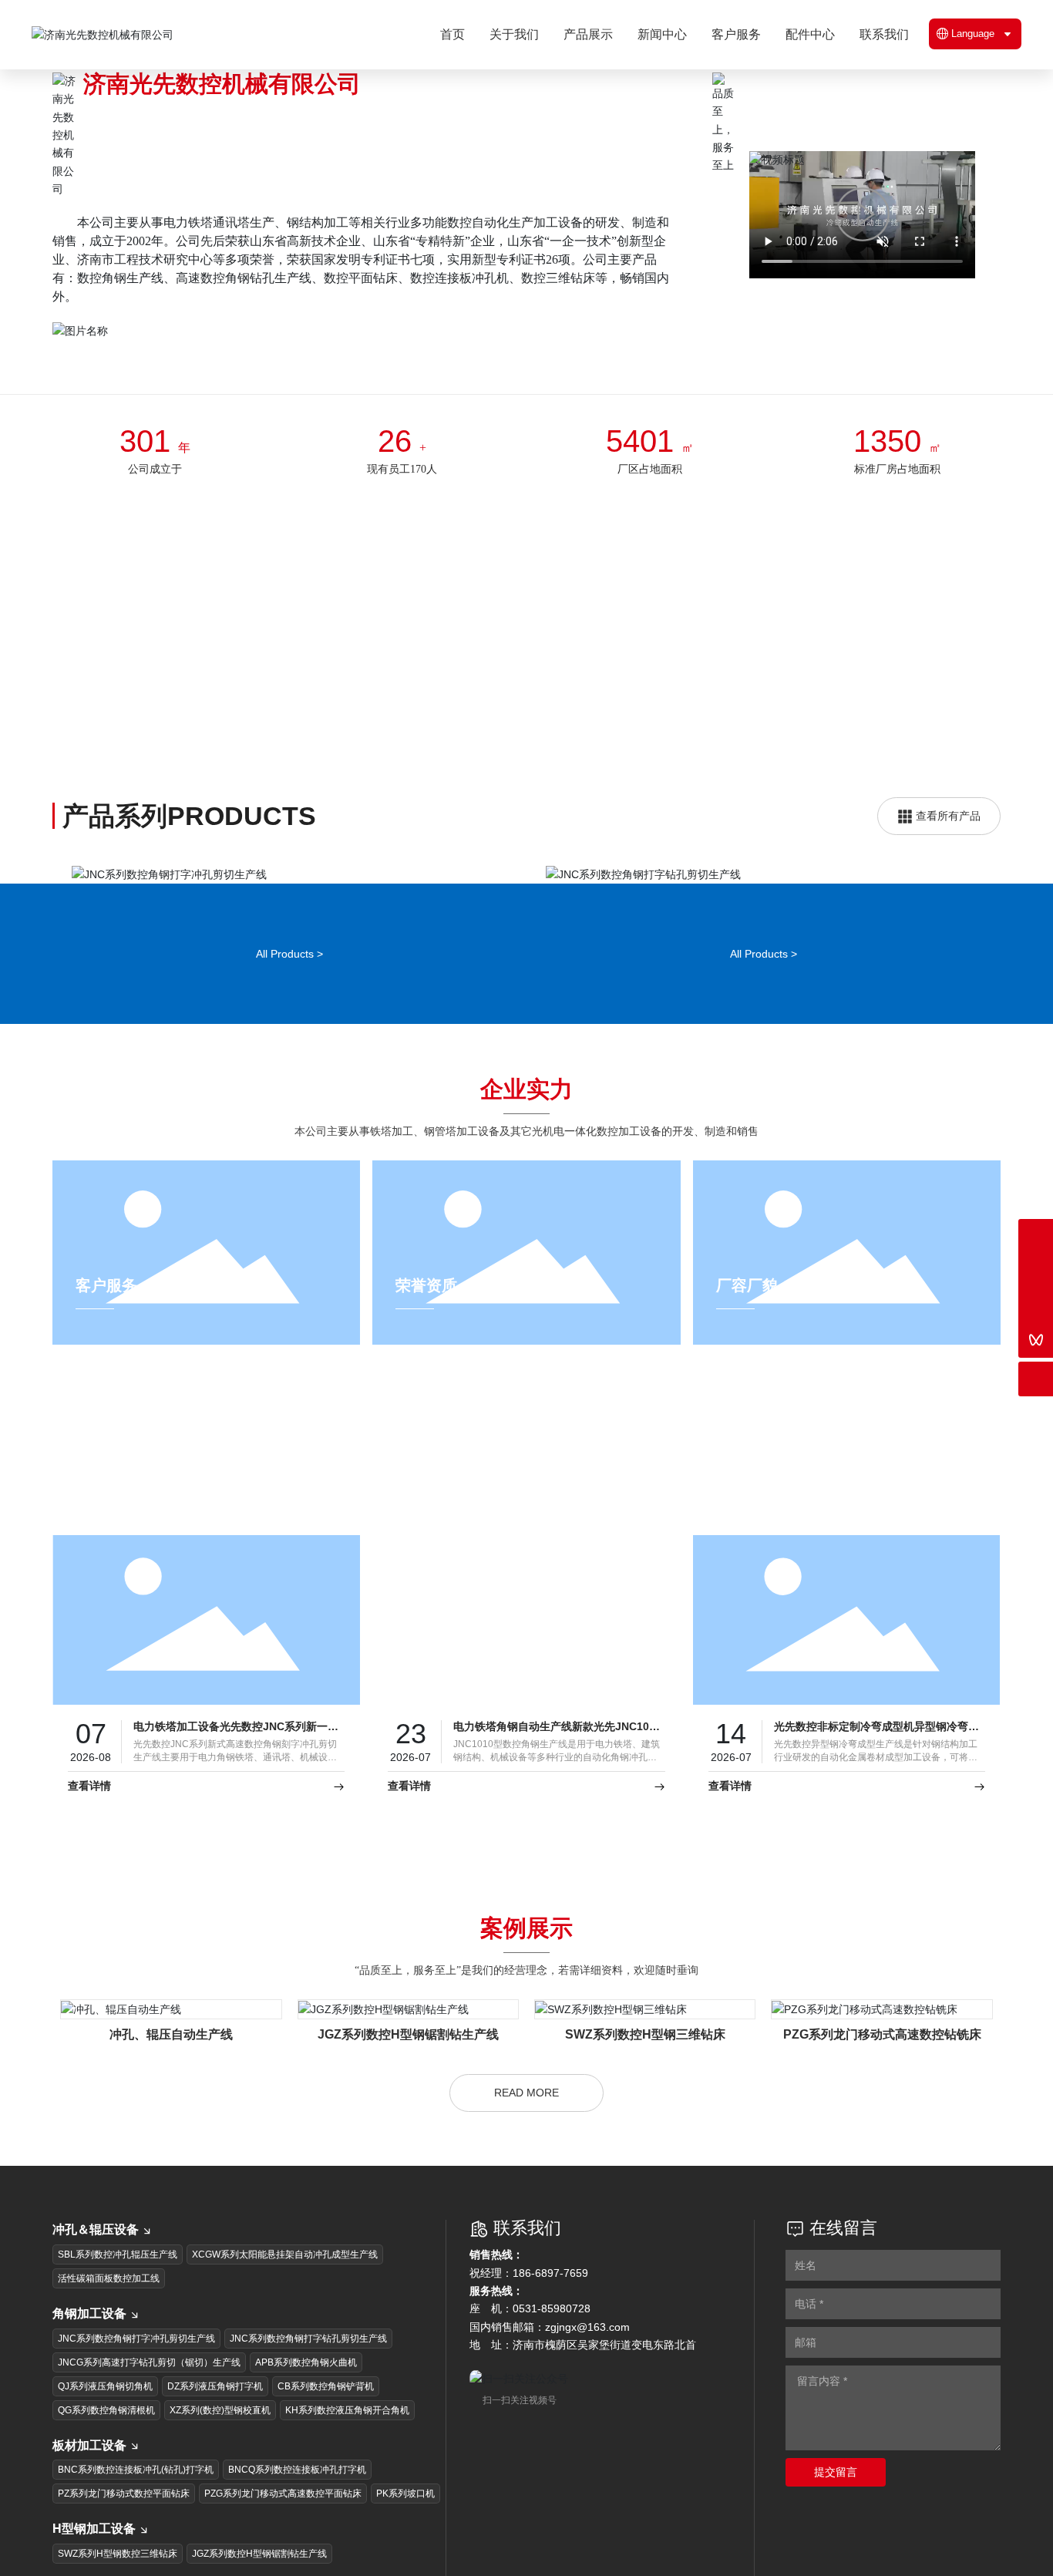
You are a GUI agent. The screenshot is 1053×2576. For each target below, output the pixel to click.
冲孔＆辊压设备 (96, 2252)
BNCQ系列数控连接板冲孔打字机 (297, 2492)
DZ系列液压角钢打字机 (215, 2408)
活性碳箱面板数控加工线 (109, 2301)
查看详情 (89, 1809)
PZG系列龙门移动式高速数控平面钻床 (283, 2516)
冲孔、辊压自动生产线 (171, 2057)
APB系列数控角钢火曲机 (306, 2384)
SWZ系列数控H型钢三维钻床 (645, 2057)
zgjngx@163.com (587, 2349)
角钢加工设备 (89, 2336)
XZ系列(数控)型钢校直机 (220, 2432)
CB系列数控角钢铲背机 (326, 2408)
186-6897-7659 (550, 2295)
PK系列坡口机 (405, 2516)
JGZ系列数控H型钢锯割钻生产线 (408, 2057)
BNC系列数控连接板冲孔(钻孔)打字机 (136, 2492)
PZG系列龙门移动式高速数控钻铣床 (882, 2057)
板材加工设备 (89, 2467)
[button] (981, 935)
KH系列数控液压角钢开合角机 (347, 2432)
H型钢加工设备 (94, 2551)
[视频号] (1036, 1340)
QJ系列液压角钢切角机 (105, 2408)
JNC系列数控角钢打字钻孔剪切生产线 (764, 910)
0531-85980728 (552, 2331)
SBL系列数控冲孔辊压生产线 (118, 2277)
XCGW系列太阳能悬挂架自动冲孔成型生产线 (285, 2277)
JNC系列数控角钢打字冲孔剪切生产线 (289, 910)
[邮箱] (1036, 1271)
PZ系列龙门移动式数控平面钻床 (124, 2516)
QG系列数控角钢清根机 (106, 2432)
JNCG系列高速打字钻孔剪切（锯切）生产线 (149, 2384)
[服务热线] (1036, 1236)
